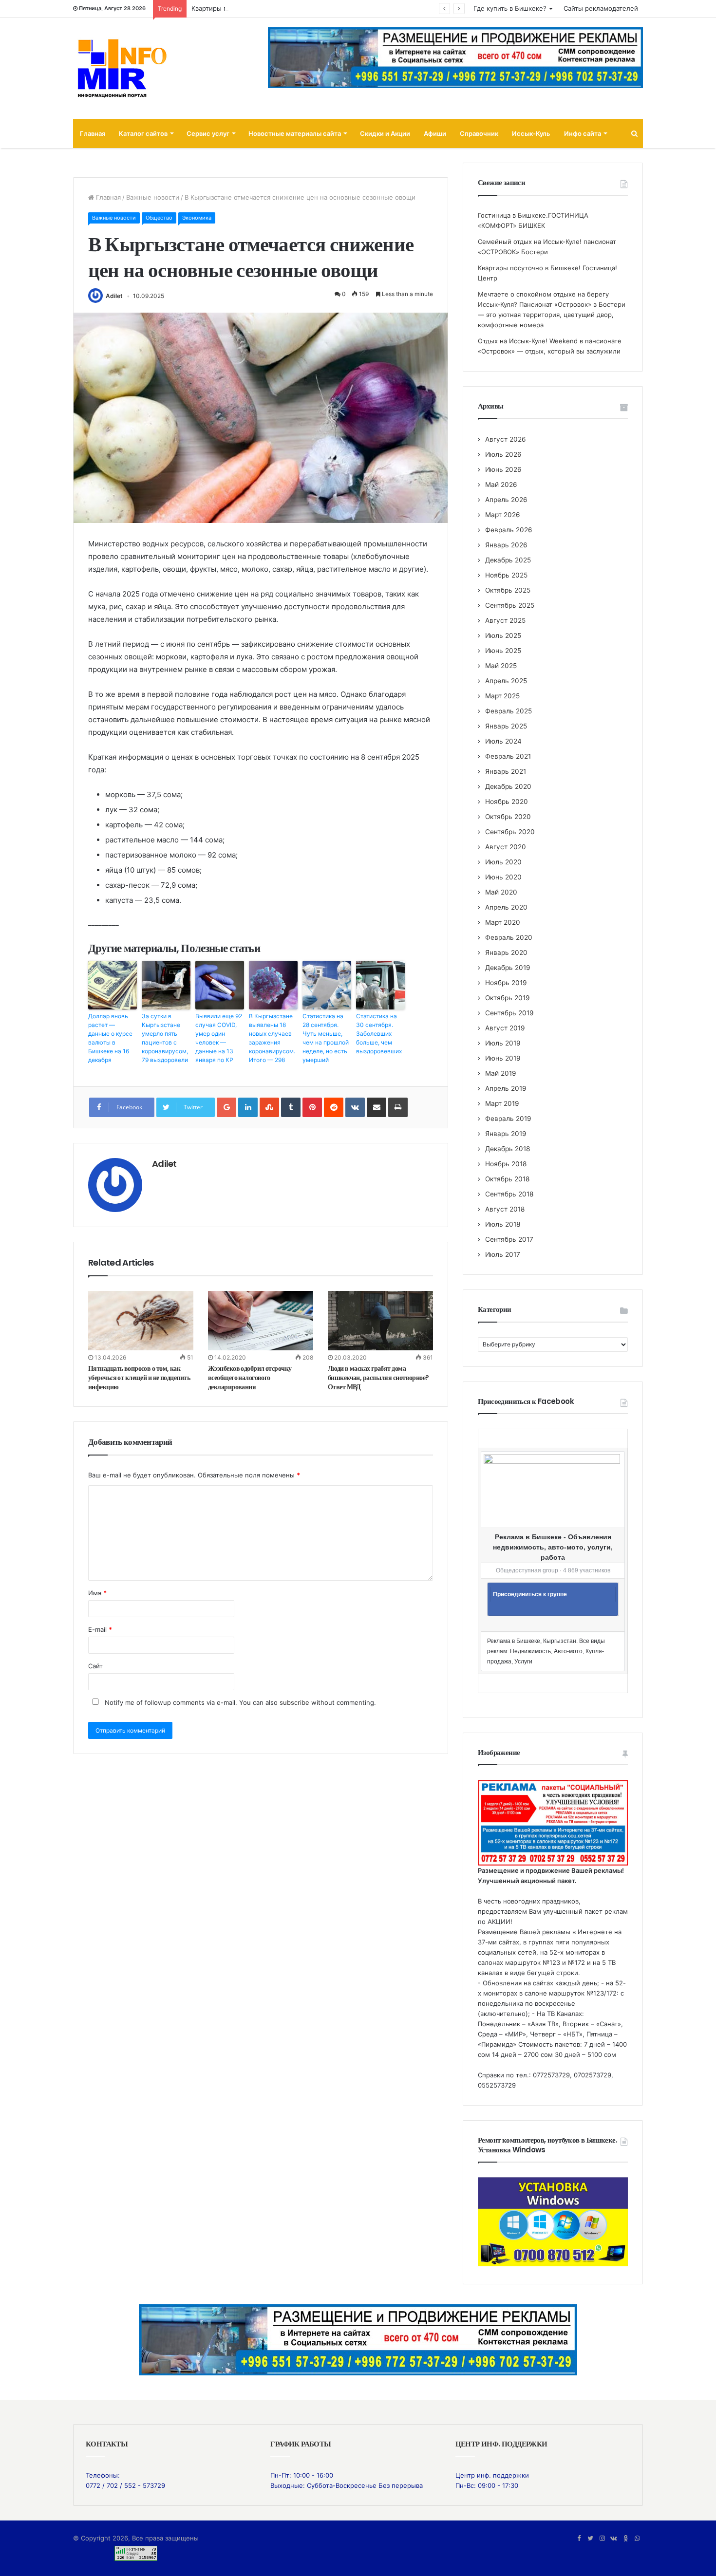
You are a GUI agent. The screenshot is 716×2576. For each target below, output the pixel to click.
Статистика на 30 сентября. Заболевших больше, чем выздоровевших (379, 1034)
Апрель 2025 (506, 681)
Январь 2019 (506, 1134)
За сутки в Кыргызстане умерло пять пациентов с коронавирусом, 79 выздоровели (165, 1038)
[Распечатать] (398, 1107)
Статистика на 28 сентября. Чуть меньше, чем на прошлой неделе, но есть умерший (326, 1038)
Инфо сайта (583, 133)
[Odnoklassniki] (625, 2539)
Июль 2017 (503, 1254)
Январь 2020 (506, 952)
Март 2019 (502, 1103)
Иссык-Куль (531, 133)
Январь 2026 (506, 545)
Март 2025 (502, 696)
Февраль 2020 (509, 937)
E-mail (100, 1629)
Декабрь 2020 (508, 786)
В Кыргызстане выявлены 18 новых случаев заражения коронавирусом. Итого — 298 (272, 1038)
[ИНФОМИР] (122, 68)
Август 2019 (505, 1028)
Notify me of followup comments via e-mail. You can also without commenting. (239, 1702)
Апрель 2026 (506, 500)
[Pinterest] (312, 1107)
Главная (93, 133)
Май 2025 (501, 666)
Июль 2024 (503, 741)
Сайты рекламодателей (601, 8)
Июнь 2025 (503, 651)
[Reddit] (334, 1107)
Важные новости (153, 197)
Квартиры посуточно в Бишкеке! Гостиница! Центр (272, 8)
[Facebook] (579, 2539)
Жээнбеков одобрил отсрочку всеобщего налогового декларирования (250, 1378)
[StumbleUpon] (269, 1107)
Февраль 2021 (508, 756)
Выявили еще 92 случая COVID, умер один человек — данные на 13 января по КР (219, 1038)
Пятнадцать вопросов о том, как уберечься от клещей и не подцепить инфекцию (139, 1378)
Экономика (197, 218)
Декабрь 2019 (508, 968)
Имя (97, 1593)
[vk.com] (614, 2539)
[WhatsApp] (637, 2539)
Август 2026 (506, 439)
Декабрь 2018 (508, 1149)
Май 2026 (501, 485)
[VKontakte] (355, 1107)
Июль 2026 (503, 454)
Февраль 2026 (509, 530)
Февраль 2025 (509, 711)
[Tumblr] (291, 1107)
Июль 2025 (503, 635)
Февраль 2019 (508, 1119)
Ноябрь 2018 (506, 1164)
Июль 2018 (503, 1224)
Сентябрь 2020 (510, 832)
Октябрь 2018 (507, 1179)
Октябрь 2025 (508, 590)
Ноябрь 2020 (507, 802)
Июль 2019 (503, 1043)
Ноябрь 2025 (506, 575)
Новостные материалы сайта (295, 133)
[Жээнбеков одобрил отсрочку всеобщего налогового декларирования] (261, 1321)
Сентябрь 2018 (509, 1194)
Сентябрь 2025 (510, 605)
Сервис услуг (208, 133)
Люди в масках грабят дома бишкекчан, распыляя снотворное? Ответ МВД (378, 1378)
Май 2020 (501, 892)
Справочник (479, 133)
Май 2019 (501, 1073)
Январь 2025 (506, 726)
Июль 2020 (503, 862)
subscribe (294, 1702)
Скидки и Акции (385, 133)
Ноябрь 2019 (506, 983)
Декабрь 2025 (508, 560)
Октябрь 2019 (508, 998)
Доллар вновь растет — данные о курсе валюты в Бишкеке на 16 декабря (110, 1038)
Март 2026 (503, 515)
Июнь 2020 (503, 877)
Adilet (114, 296)
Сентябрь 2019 (509, 1013)
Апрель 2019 (506, 1088)
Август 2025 (505, 620)
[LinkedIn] (248, 1107)
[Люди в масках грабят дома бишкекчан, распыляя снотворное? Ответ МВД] (380, 1321)
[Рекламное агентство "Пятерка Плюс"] (358, 2339)
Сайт (95, 1666)
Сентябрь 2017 (509, 1239)
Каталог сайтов (143, 133)
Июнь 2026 (503, 469)
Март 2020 (503, 922)
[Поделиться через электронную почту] (377, 1107)
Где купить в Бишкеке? (510, 8)
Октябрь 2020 (508, 817)
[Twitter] (590, 2539)
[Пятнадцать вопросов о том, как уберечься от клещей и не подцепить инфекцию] (141, 1320)
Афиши (435, 133)
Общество (159, 218)
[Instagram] (602, 2539)
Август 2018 (505, 1209)
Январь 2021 (506, 771)
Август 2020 (506, 847)
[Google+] (226, 1107)
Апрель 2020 (506, 907)
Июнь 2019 (503, 1058)
